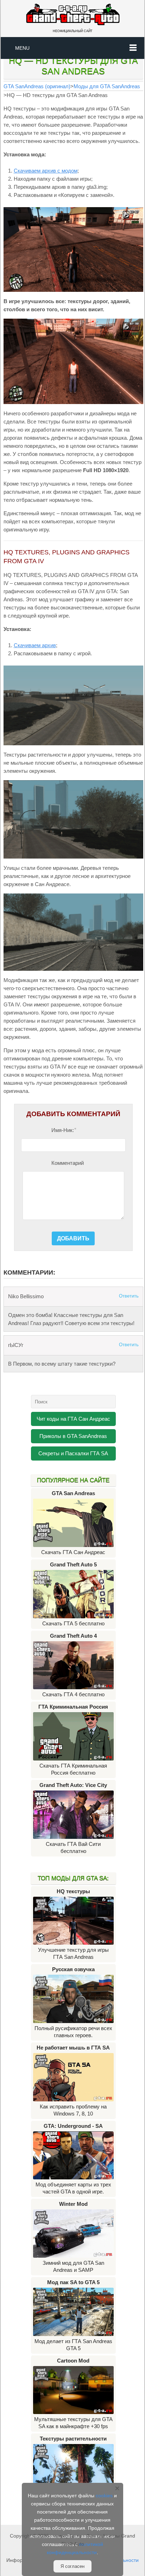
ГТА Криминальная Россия (73, 1707)
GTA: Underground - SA (73, 2126)
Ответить (129, 1296)
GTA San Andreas (73, 1493)
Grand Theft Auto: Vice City (73, 1785)
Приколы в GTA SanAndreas (73, 1436)
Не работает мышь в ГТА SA (73, 2048)
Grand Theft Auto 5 (73, 1564)
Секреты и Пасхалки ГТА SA (73, 1453)
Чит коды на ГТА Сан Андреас (73, 1419)
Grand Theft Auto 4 (73, 1636)
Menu (22, 48)
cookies (104, 2496)
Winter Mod (73, 2204)
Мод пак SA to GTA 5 (73, 2282)
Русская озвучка (73, 1969)
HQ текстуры (73, 1891)
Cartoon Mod (73, 2361)
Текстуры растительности (73, 2439)
